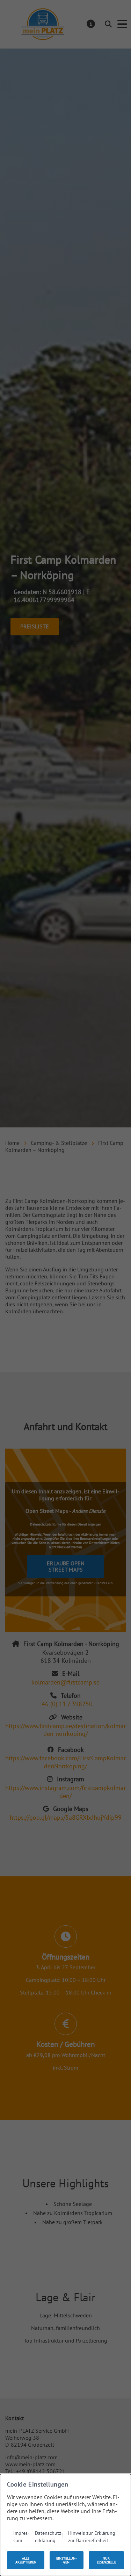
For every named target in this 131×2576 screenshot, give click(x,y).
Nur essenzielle (106, 2560)
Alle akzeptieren (26, 2560)
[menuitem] (21, 2536)
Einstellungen (67, 2560)
